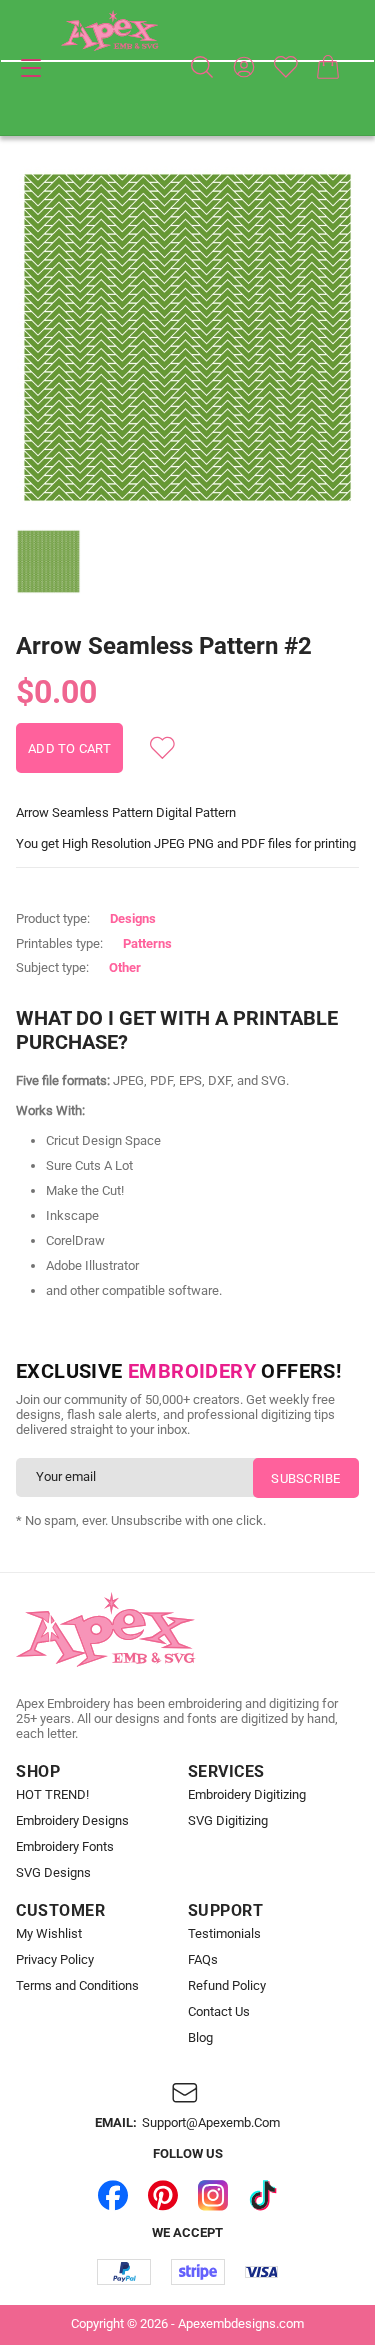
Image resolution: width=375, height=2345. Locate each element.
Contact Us (219, 2012)
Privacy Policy (55, 1960)
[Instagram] (213, 2195)
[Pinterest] (163, 2195)
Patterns (147, 943)
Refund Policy (227, 1986)
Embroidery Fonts (65, 1847)
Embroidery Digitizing (247, 1795)
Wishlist (286, 67)
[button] (187, 337)
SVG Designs (53, 1873)
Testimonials (224, 1934)
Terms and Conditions (77, 1986)
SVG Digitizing (228, 1821)
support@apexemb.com (211, 2123)
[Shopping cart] (328, 67)
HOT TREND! (52, 1795)
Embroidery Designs (72, 1821)
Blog (200, 2038)
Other (125, 967)
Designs (133, 918)
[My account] (244, 67)
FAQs (203, 1960)
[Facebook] (113, 2195)
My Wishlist (49, 1934)
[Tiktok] (263, 2195)
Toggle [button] (31, 68)
